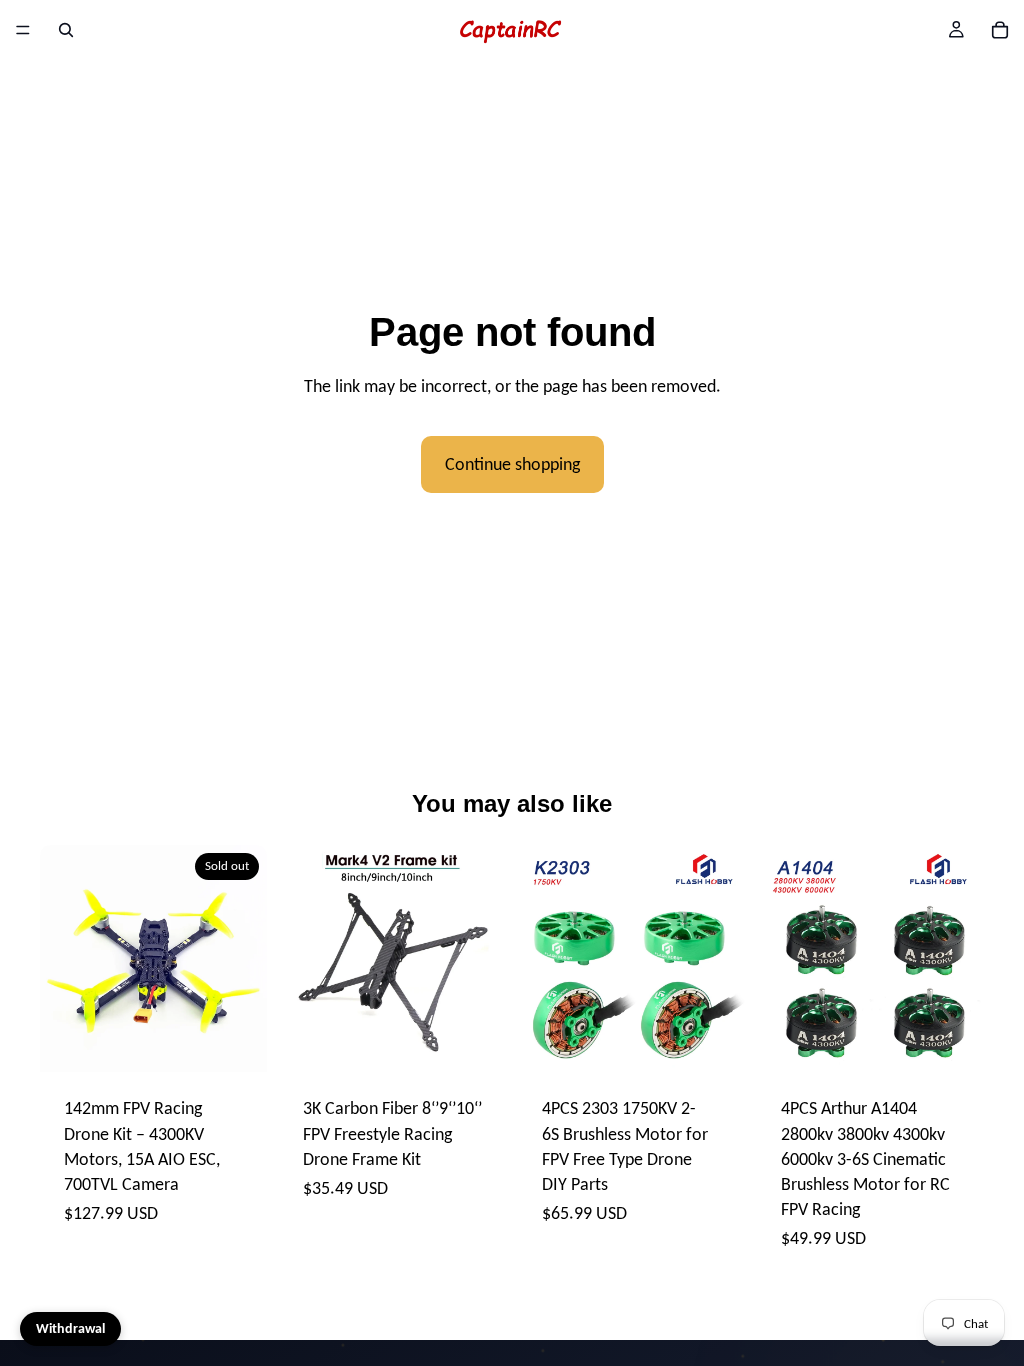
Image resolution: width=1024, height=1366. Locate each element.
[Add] (714, 1042)
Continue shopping (512, 464)
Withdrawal (70, 1328)
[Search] (66, 30)
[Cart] (1000, 30)
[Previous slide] (62, 959)
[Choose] (475, 1042)
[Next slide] (245, 959)
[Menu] (23, 30)
